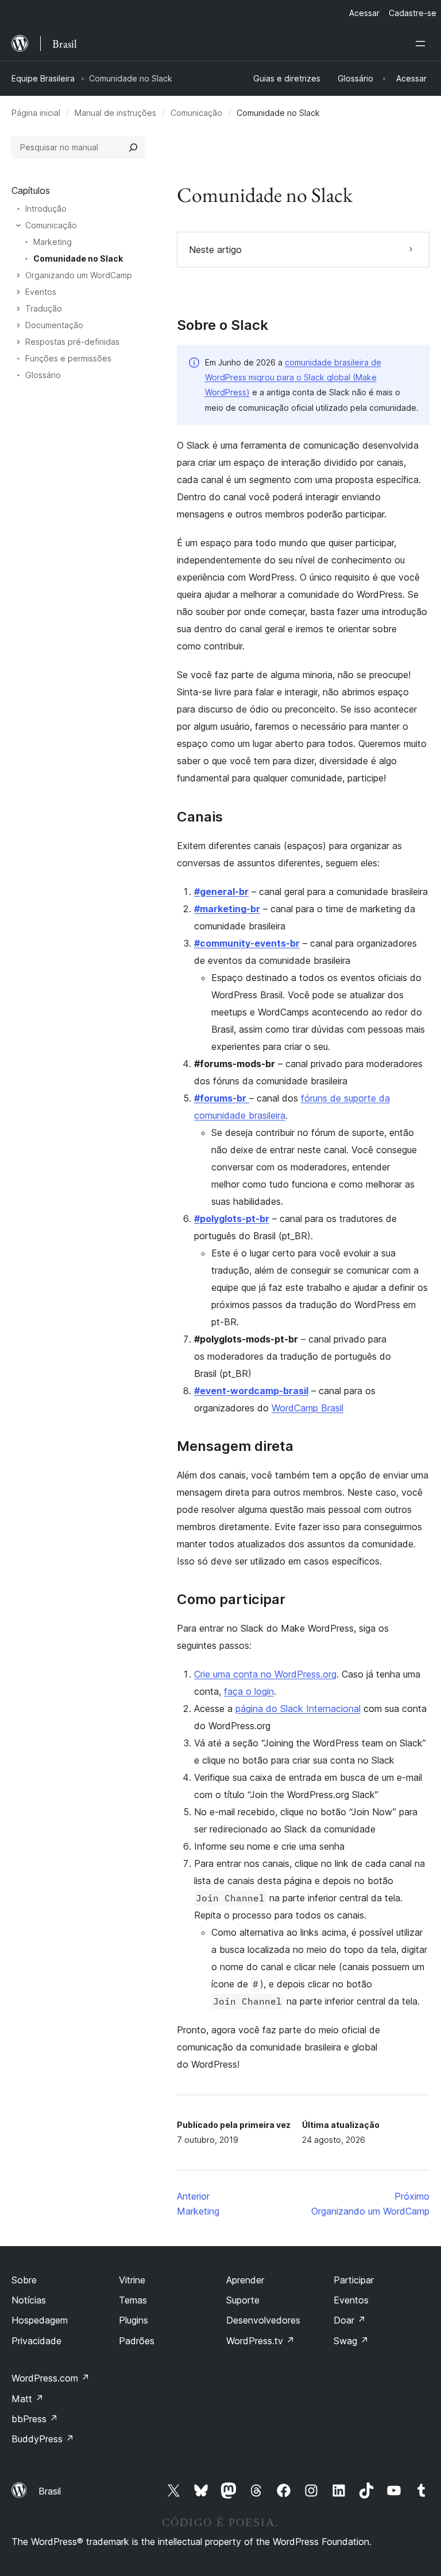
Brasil (50, 2491)
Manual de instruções (115, 113)
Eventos (41, 292)
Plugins (134, 2320)
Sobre (24, 2280)
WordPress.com (51, 2378)
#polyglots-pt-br (232, 1219)
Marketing (53, 242)
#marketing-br (227, 909)
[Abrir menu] (423, 44)
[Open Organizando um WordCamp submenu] (18, 275)
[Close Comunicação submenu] (18, 225)
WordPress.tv (260, 2341)
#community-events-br (247, 943)
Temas (133, 2300)
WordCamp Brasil (307, 1408)
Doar (350, 2320)
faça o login (249, 1691)
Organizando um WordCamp (79, 275)
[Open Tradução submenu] (18, 309)
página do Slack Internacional (298, 1709)
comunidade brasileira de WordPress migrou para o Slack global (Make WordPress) (293, 378)
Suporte (243, 2300)
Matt (28, 2399)
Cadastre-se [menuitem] (413, 13)
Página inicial (36, 113)
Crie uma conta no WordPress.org (265, 1674)
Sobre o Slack (223, 325)
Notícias (29, 2300)
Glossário (43, 375)
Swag (351, 2341)
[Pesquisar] (133, 147)
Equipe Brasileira (43, 78)
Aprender (245, 2280)
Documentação (54, 325)
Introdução (46, 209)
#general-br (221, 892)
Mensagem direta (235, 1446)
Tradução (44, 308)
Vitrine (132, 2280)
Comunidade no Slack (78, 258)
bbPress (35, 2419)
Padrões (137, 2341)
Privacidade (36, 2341)
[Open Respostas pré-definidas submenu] (18, 342)
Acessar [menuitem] (364, 13)
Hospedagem (40, 2320)
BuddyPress (43, 2439)
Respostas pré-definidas (72, 342)
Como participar (231, 1600)
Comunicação (196, 113)
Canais (200, 817)
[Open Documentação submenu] (18, 325)
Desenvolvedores (263, 2320)
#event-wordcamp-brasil (251, 1391)
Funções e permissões (68, 358)
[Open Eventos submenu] (18, 292)
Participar (354, 2280)
